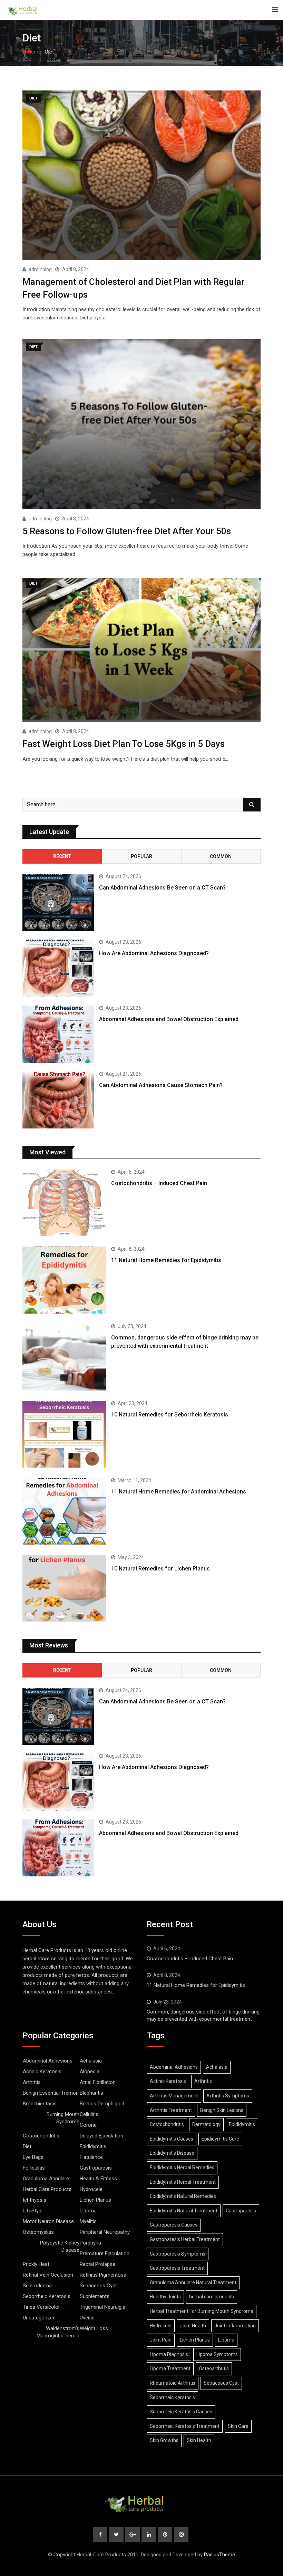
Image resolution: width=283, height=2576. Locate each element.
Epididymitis (93, 2146)
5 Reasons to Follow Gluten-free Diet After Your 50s (127, 531)
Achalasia (91, 2061)
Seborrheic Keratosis (47, 2296)
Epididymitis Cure (220, 2139)
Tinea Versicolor (41, 2307)
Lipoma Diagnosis (169, 2354)
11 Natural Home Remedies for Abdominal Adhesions (179, 1492)
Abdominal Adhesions (48, 2061)
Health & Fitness (98, 2179)
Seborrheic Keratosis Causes (181, 2412)
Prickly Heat (36, 2264)
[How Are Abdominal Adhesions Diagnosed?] (58, 968)
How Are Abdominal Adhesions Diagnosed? (154, 953)
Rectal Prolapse (97, 2264)
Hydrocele (91, 2189)
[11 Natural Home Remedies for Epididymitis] (64, 1280)
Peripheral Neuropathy (105, 2232)
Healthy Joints (165, 2297)
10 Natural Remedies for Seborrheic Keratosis (170, 1415)
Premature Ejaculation (105, 2253)
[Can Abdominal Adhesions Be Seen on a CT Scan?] (58, 903)
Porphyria (90, 2243)
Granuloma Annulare (46, 2179)
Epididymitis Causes (172, 2139)
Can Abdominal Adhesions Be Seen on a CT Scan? (162, 888)
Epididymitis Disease (172, 2153)
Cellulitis (89, 2114)
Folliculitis (34, 2168)
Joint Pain (161, 2340)
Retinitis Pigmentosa (103, 2275)
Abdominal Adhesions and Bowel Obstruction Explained (169, 1019)
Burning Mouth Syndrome (63, 2118)
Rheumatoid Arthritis (173, 2383)
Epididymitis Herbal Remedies (182, 2168)
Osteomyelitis (38, 2232)
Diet (27, 2146)
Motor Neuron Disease (48, 2221)
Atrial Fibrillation (98, 2082)
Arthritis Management (174, 2096)
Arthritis (32, 2082)
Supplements (95, 2296)
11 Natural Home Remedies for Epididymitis (166, 1260)
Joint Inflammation (235, 2326)
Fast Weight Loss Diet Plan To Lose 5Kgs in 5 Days (124, 744)
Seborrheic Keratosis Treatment (185, 2426)
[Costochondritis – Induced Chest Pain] (64, 1203)
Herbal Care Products (47, 2189)
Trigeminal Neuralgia (103, 2307)
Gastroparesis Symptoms (178, 2254)
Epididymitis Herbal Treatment (183, 2182)
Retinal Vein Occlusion (48, 2275)
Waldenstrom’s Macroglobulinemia (58, 2332)
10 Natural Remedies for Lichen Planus (160, 1569)
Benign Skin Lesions (222, 2110)
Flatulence (91, 2157)
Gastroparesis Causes (174, 2225)
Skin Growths (164, 2440)
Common (221, 856)
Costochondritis (41, 2136)
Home (34, 52)
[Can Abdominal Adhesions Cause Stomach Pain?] (58, 1100)
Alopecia (90, 2072)
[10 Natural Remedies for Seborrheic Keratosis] (64, 1434)
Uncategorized (39, 2318)
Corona (88, 2125)
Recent (62, 856)
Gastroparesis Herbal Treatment (185, 2239)
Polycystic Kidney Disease (60, 2246)
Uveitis (87, 2318)
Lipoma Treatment (170, 2368)
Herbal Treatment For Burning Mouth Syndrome (202, 2311)
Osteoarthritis (214, 2368)
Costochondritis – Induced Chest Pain (159, 1183)
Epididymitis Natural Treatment (184, 2211)
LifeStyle (33, 2211)
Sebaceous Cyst (98, 2286)
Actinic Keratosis (42, 2072)
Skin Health (199, 2440)
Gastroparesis (96, 2168)
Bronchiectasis (40, 2104)
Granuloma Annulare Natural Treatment (193, 2282)
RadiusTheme (219, 2555)
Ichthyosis (35, 2200)
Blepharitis (91, 2093)
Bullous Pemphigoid (102, 2104)
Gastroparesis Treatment (177, 2268)
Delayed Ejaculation (101, 2136)
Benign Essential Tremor (50, 2093)
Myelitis (88, 2221)
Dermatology (206, 2124)
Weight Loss (94, 2328)
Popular (141, 856)
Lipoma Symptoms (217, 2354)
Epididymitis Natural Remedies (183, 2196)
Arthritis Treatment (171, 2110)
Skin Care (238, 2426)
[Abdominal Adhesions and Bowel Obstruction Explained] (58, 1034)
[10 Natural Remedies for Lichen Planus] (64, 1588)
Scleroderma (37, 2286)
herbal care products (212, 2297)
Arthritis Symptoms (228, 2096)
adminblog (40, 269)
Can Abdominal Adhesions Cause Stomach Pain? (161, 1085)
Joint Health (193, 2326)
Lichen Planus (95, 2200)
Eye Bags (33, 2157)
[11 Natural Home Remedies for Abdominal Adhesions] (64, 1511)
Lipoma (88, 2211)
